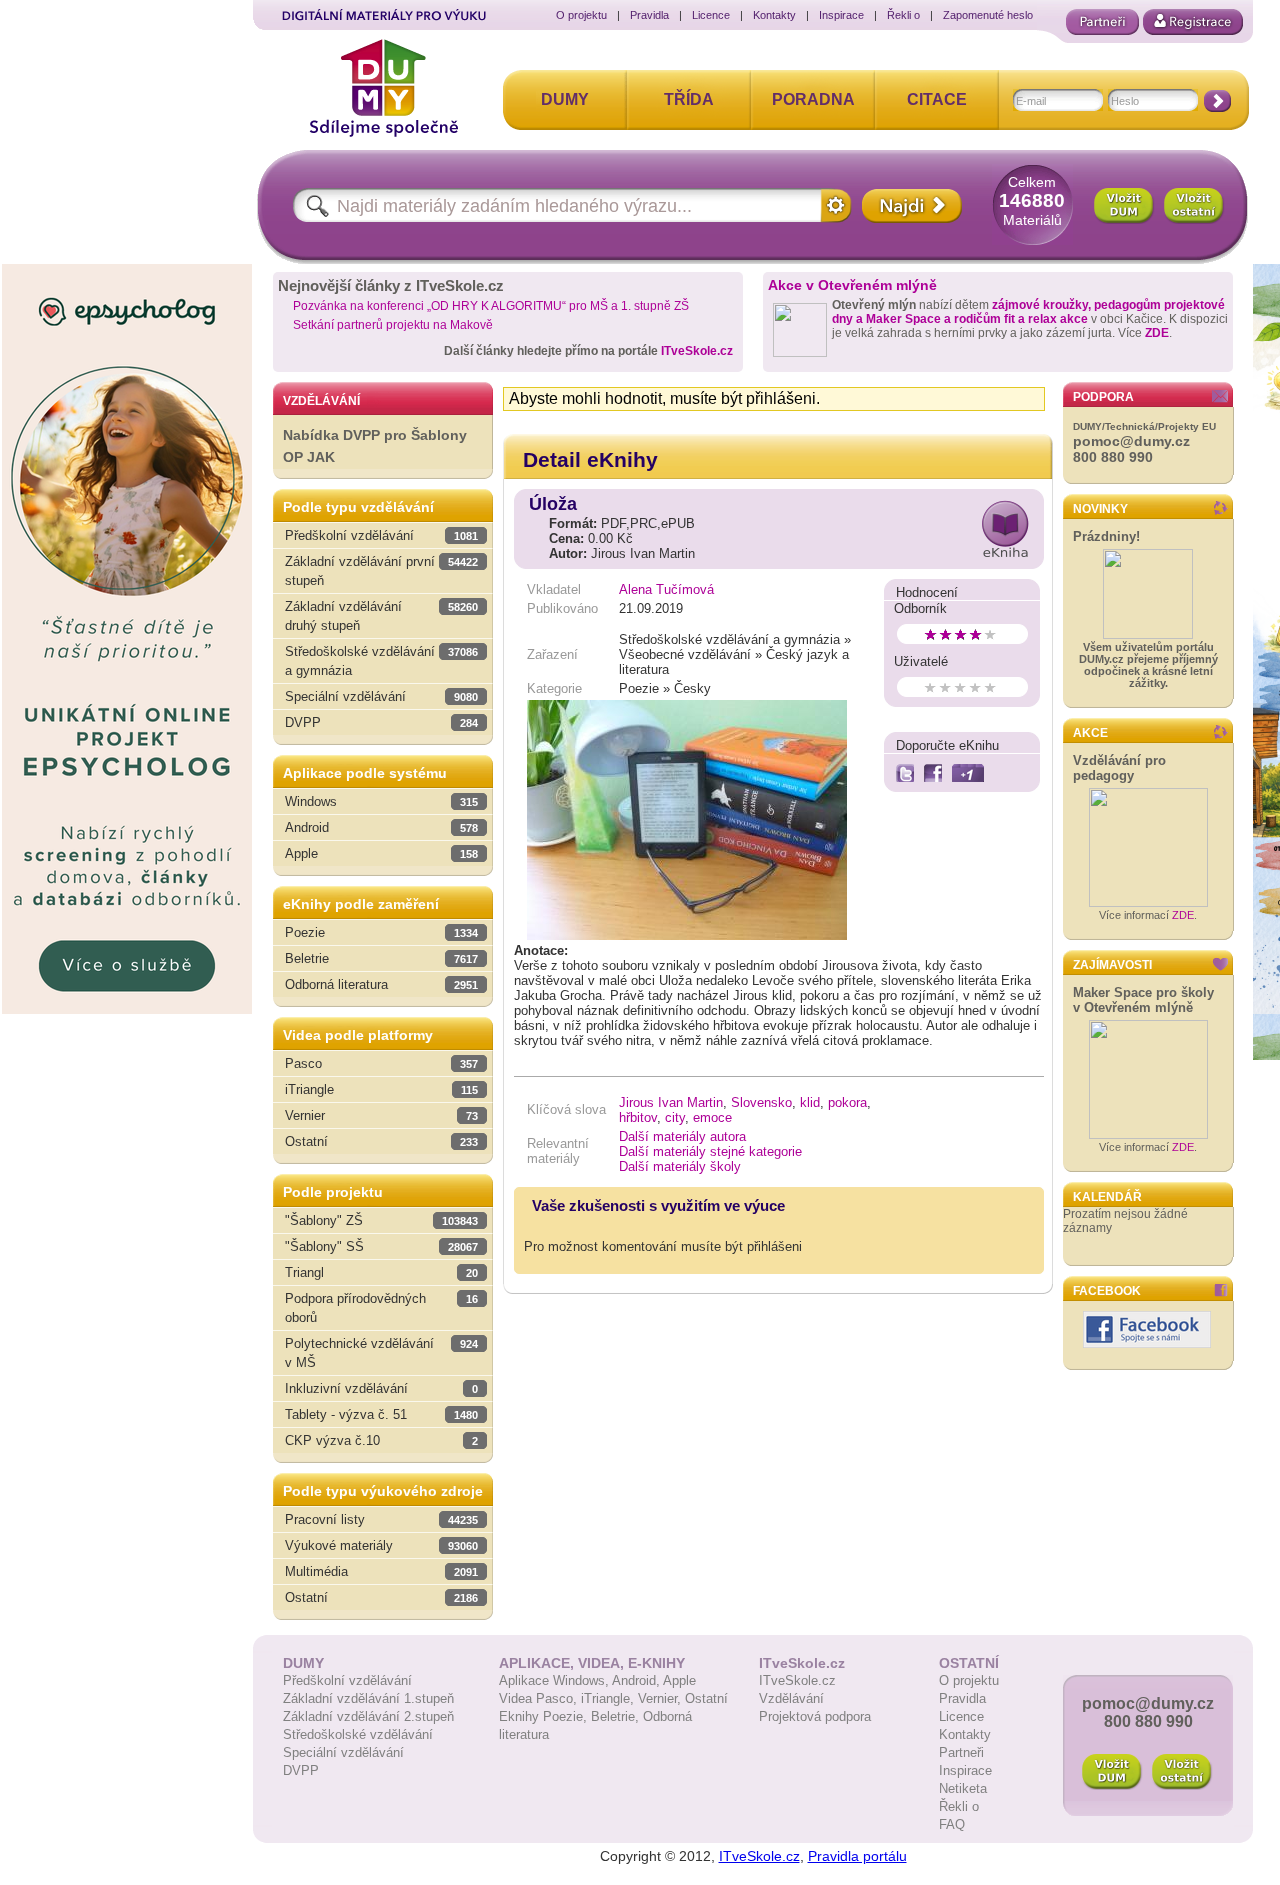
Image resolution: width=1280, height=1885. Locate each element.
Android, (637, 1680)
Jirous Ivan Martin (671, 1102)
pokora (847, 1102)
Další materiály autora (682, 1136)
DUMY (565, 99)
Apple (679, 1680)
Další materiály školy (680, 1166)
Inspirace (841, 15)
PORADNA (813, 99)
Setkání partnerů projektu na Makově (393, 325)
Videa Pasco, (540, 1698)
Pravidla (649, 15)
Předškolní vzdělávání (347, 1680)
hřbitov (638, 1117)
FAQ (952, 1824)
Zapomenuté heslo (988, 15)
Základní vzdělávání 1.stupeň (368, 1698)
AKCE (1090, 733)
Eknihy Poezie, (545, 1716)
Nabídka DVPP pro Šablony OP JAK (375, 446)
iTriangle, (609, 1698)
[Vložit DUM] (1124, 206)
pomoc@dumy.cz (1131, 441)
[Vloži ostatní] (1182, 1772)
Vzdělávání (791, 1698)
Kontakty (774, 15)
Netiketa (963, 1788)
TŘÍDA (689, 99)
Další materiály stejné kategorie (710, 1151)
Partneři (961, 1752)
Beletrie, (617, 1716)
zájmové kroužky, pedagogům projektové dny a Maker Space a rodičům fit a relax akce (1028, 312)
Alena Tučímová (666, 589)
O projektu (581, 15)
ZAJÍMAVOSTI (1112, 965)
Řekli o (903, 15)
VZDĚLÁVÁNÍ (321, 401)
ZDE (1157, 333)
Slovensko (761, 1102)
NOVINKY (1100, 509)
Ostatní (706, 1698)
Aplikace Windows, (555, 1680)
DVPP (301, 1770)
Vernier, (661, 1698)
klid (810, 1102)
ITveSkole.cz (697, 351)
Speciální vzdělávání (343, 1752)
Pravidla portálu (857, 1856)
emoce (712, 1117)
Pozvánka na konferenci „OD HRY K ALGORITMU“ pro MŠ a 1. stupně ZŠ (491, 306)
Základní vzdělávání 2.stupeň (368, 1716)
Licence (711, 15)
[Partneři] (1102, 22)
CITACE (937, 99)
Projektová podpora (815, 1716)
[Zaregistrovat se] (1193, 22)
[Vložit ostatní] (1194, 206)
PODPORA (1103, 397)
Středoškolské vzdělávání (358, 1734)
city (675, 1117)
